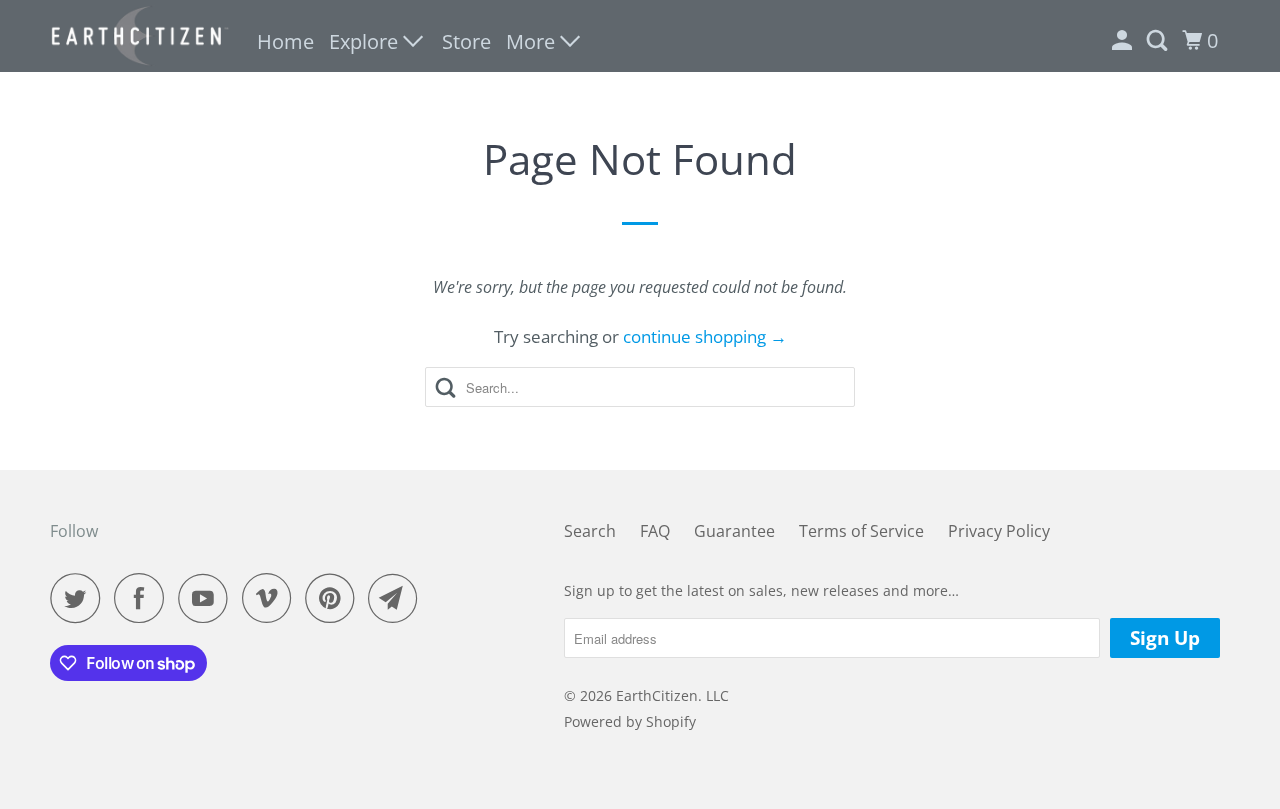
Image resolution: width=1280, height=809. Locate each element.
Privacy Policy (999, 531)
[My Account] (1124, 41)
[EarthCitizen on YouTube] (208, 598)
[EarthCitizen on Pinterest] (334, 598)
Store (466, 41)
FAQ (655, 531)
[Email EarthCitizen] (398, 598)
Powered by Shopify (630, 721)
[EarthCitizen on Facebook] (144, 598)
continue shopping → (705, 336)
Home (285, 41)
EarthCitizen (657, 695)
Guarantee (734, 531)
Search (590, 531)
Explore (366, 41)
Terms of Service (861, 531)
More (533, 41)
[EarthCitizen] (140, 36)
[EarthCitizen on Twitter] (80, 598)
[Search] (1159, 41)
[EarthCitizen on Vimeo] (271, 598)
